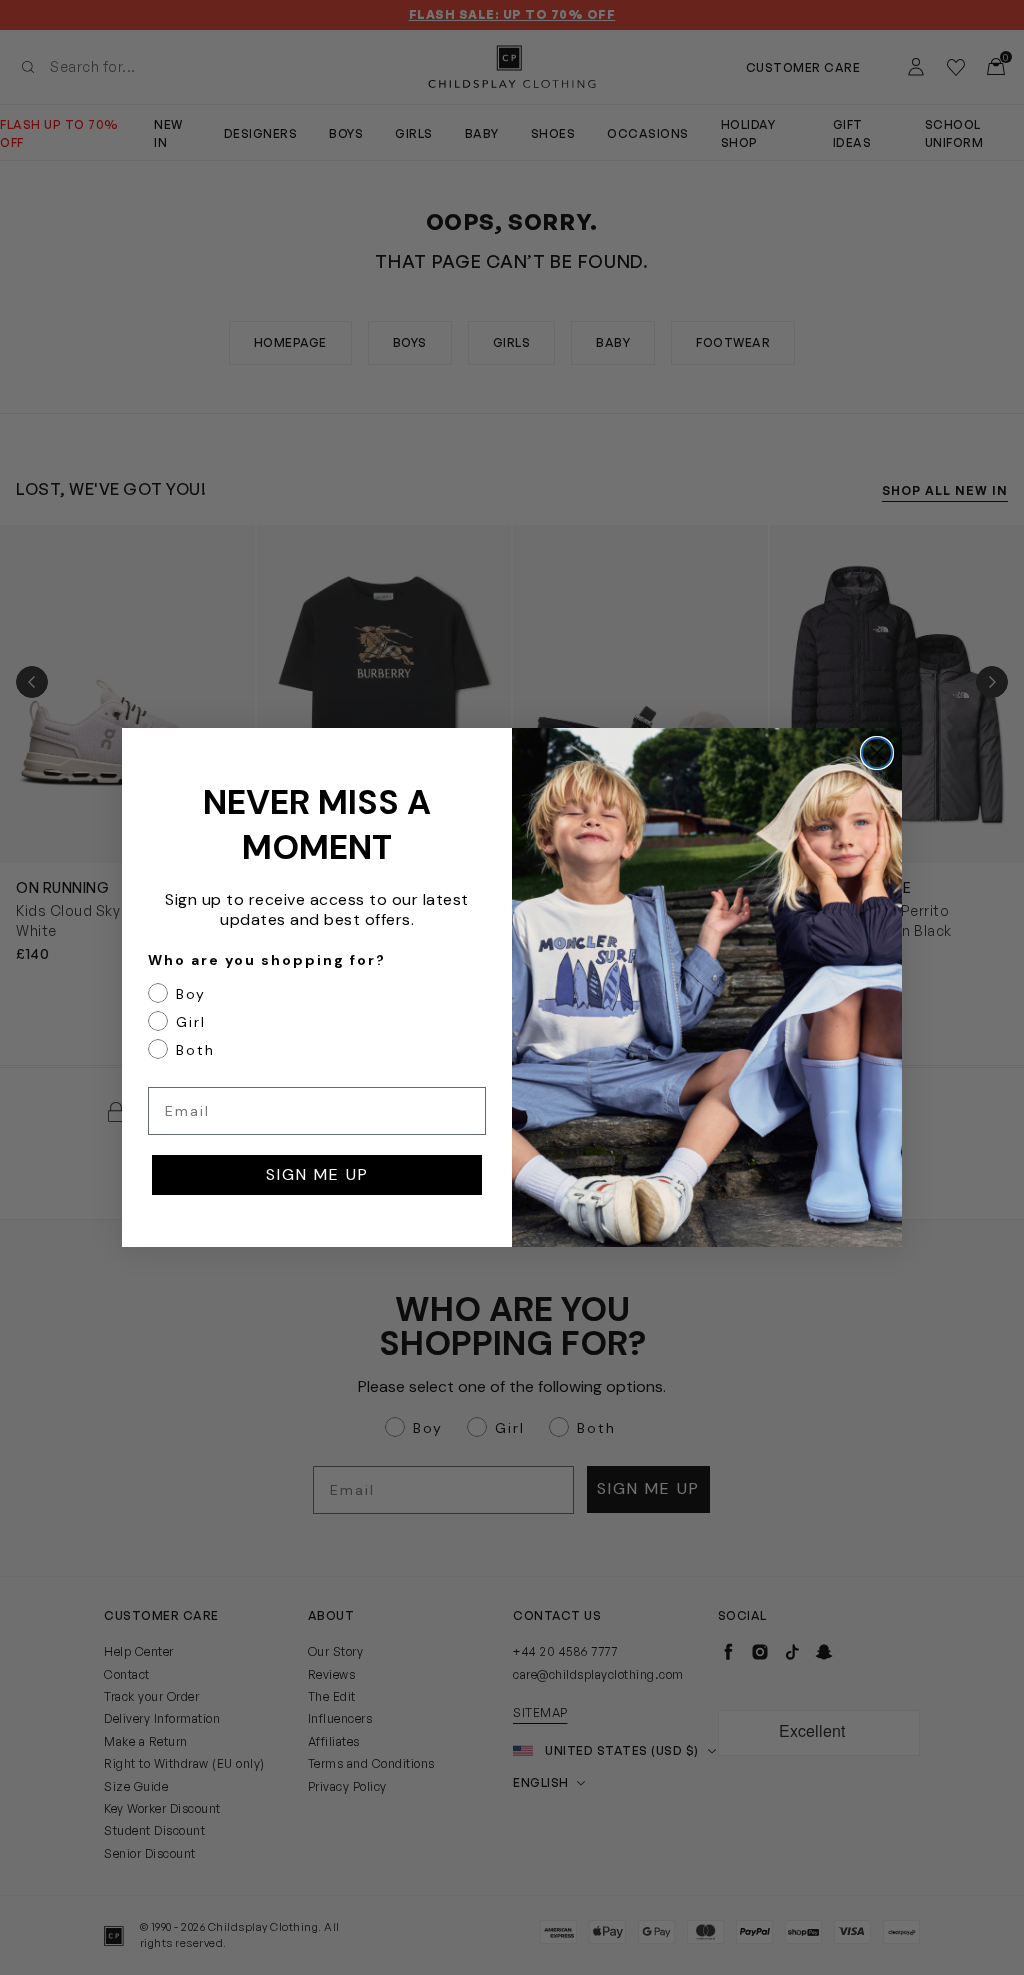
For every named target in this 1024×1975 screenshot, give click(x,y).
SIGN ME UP (317, 1174)
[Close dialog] (877, 753)
